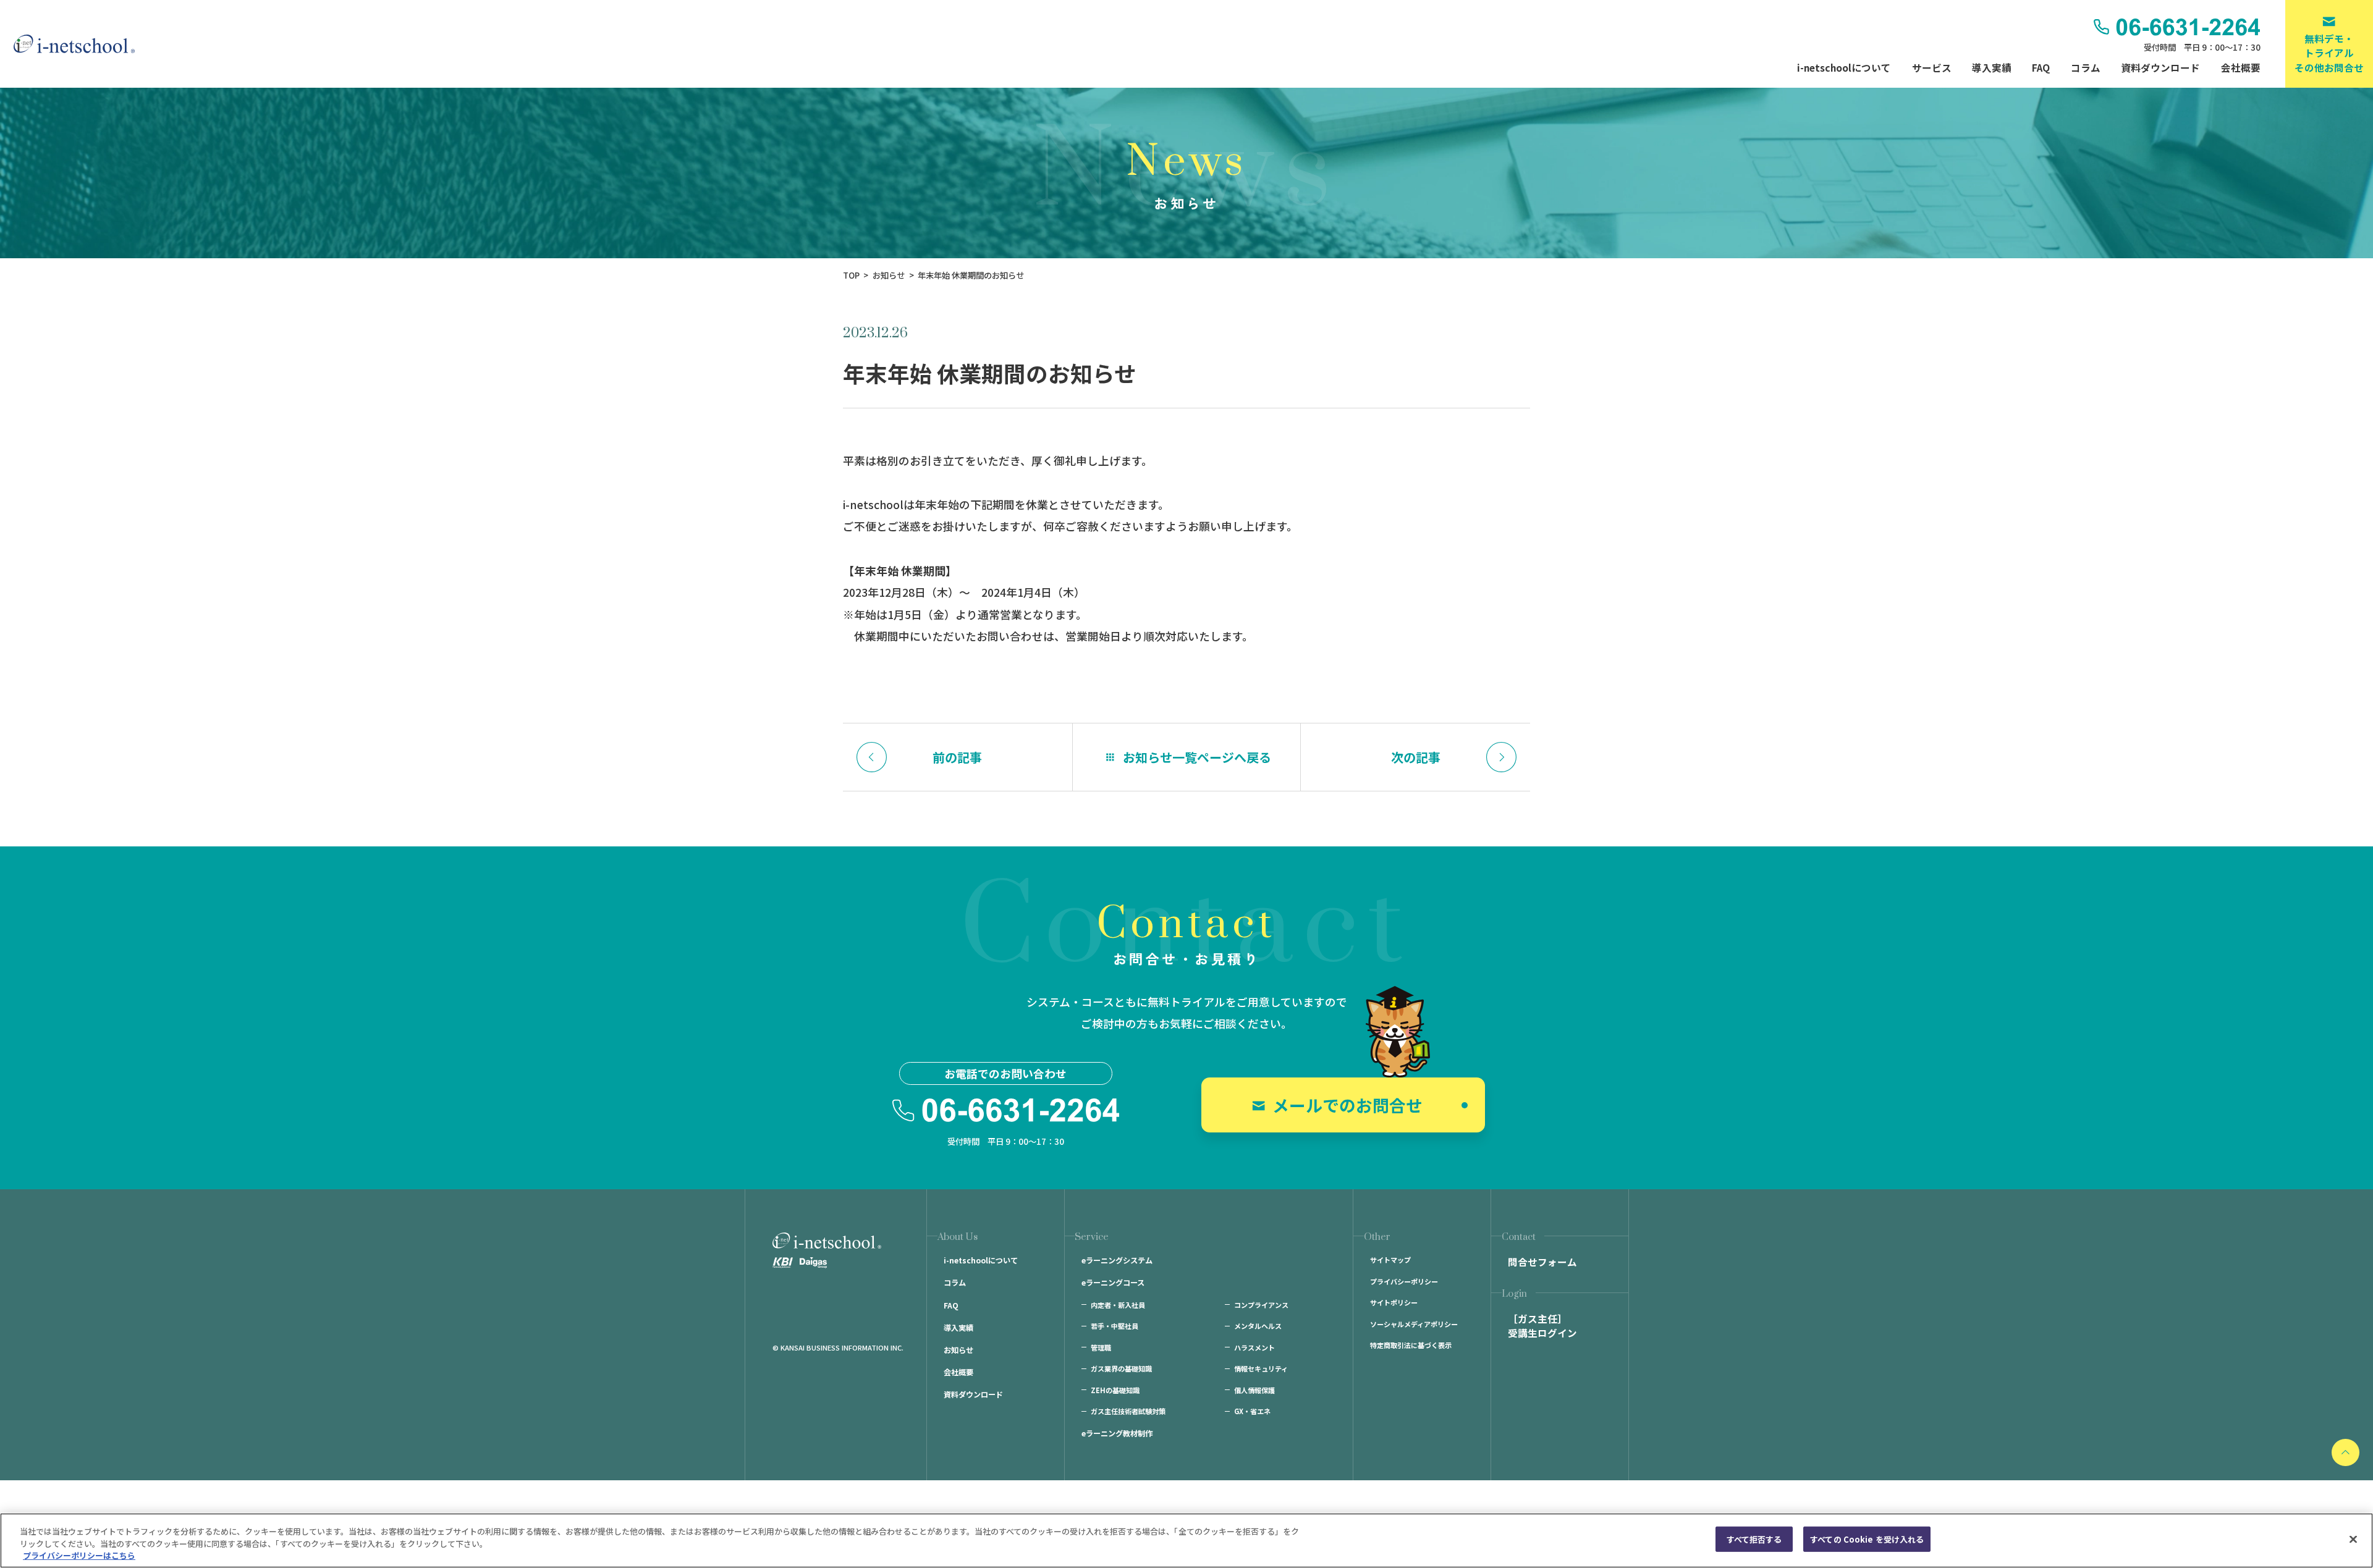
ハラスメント (1254, 1347)
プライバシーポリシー (1404, 1281)
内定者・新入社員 (1118, 1305)
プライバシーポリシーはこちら (79, 1555)
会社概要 (2241, 67)
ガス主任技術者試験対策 (1128, 1411)
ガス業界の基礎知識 (1121, 1368)
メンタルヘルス (1258, 1326)
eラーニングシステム (1117, 1260)
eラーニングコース (1113, 1283)
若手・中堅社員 (1115, 1326)
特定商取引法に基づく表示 (1411, 1345)
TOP (851, 275)
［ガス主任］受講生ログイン (1542, 1326)
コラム (2086, 67)
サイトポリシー (1394, 1302)
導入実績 (1992, 67)
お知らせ (889, 275)
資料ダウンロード (2160, 67)
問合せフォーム (1542, 1262)
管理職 (1101, 1347)
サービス (1932, 67)
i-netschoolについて (1844, 67)
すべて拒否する (1754, 1539)
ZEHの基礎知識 (1115, 1390)
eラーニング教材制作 (1117, 1433)
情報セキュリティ (1261, 1368)
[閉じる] (2353, 1539)
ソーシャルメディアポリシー (1414, 1324)
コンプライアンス (1261, 1305)
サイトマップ (1390, 1260)
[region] (1186, 1541)
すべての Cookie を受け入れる (1867, 1539)
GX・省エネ (1252, 1411)
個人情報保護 (1254, 1390)
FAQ (2041, 67)
